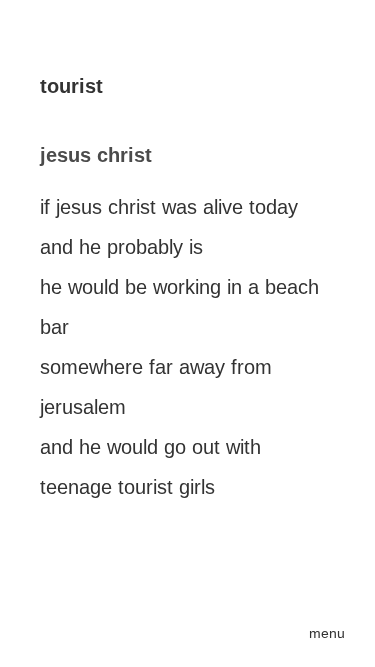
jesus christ (96, 155)
